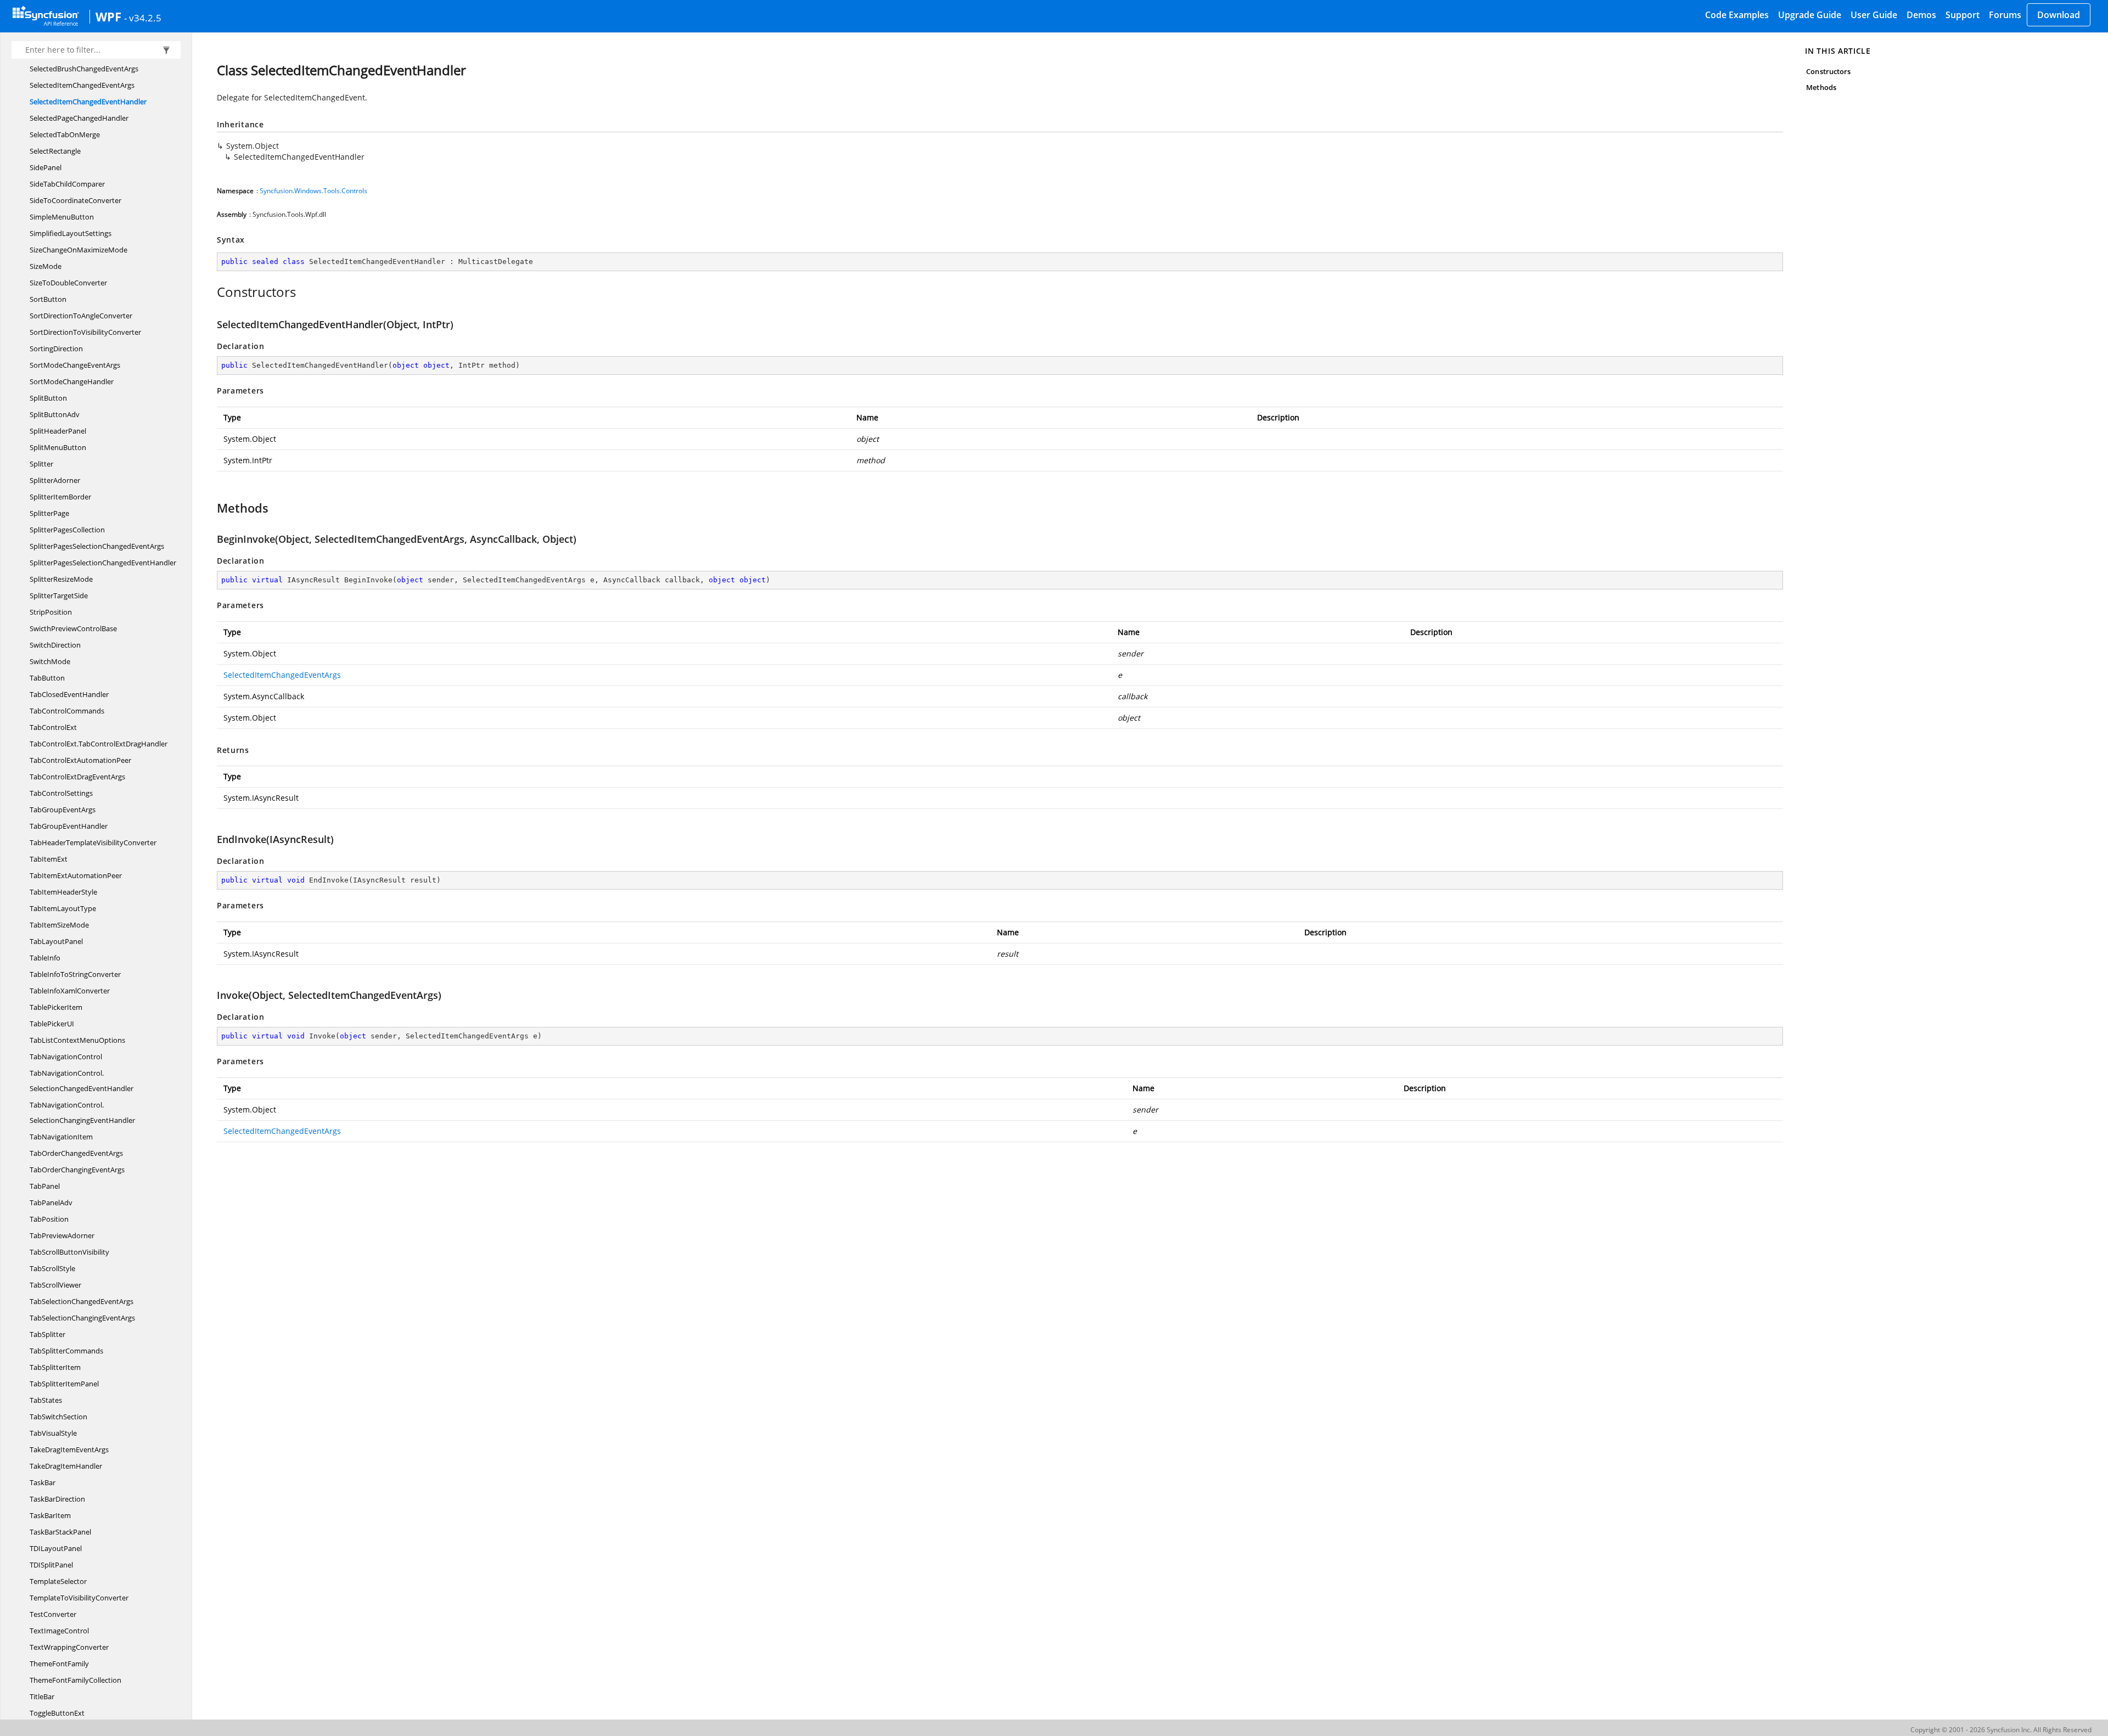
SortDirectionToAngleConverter (81, 316)
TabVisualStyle (53, 1433)
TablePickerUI (52, 1024)
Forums (2005, 15)
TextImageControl (59, 1631)
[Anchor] (211, 292)
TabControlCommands (67, 711)
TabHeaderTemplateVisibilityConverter (93, 842)
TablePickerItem (56, 1007)
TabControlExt (53, 727)
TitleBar (42, 1696)
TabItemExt (49, 859)
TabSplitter (47, 1334)
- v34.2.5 (143, 18)
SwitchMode (50, 661)
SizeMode (46, 266)
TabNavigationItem (61, 1137)
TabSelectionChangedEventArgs (82, 1301)
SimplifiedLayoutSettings (71, 233)
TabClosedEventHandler (69, 694)
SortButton (48, 299)
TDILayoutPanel (56, 1548)
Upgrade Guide (1810, 15)
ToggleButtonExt (57, 1713)
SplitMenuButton (58, 447)
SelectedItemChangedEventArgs (82, 85)
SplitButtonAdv (55, 414)
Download (2059, 15)
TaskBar (43, 1482)
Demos (1921, 15)
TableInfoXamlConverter (70, 991)
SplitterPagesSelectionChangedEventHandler (103, 563)
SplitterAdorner (55, 480)
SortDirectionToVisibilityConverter (85, 332)
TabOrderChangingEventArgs (77, 1170)
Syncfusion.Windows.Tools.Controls (313, 191)
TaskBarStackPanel (60, 1532)
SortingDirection (56, 349)
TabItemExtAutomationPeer (76, 875)
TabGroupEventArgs (63, 810)
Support (1963, 15)
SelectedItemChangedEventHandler (88, 102)
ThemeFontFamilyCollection (75, 1680)
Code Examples (1737, 15)
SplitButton (48, 398)
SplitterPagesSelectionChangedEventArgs (97, 546)
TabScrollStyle (52, 1268)
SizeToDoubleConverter (68, 283)
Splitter (41, 464)
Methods (1821, 87)
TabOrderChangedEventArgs (76, 1153)
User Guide (1874, 15)
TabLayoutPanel (56, 941)
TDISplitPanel (51, 1565)
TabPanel (45, 1186)
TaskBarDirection (57, 1499)
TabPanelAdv (51, 1203)
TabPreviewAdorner (62, 1235)
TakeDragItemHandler (66, 1466)
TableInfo (45, 958)
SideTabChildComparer (67, 184)
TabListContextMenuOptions (77, 1040)
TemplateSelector (58, 1581)
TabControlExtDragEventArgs (77, 777)
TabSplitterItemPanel (64, 1384)
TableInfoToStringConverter (75, 974)
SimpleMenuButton (62, 217)
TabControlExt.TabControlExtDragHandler (99, 744)
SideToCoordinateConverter (75, 200)
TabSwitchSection (58, 1417)
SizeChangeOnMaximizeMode (79, 250)
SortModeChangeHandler (72, 381)
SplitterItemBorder (60, 497)
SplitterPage (49, 513)
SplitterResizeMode (61, 579)
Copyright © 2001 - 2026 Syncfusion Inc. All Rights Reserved (2001, 1730)
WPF (108, 16)
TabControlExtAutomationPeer (80, 760)
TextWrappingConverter (69, 1647)
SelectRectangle (55, 151)
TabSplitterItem (55, 1367)
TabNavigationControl (66, 1057)
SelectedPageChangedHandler (79, 118)
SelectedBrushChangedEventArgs (84, 69)
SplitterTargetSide (59, 595)
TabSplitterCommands (66, 1351)
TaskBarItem (50, 1515)
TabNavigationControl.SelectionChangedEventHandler (82, 1081)
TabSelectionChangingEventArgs (82, 1318)
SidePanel (46, 167)
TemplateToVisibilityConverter (79, 1598)
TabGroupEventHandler (69, 826)
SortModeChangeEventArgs (75, 365)
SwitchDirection (55, 645)
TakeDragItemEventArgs (69, 1450)
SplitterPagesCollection (67, 530)
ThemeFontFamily (59, 1664)
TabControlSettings (61, 793)
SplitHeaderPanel (58, 431)
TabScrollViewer (55, 1285)
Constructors (1828, 71)
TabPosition (49, 1219)
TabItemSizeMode (59, 925)
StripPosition (51, 612)
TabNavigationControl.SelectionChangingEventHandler (82, 1113)
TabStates (46, 1400)
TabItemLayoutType (63, 908)
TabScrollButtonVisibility (69, 1252)
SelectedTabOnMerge (65, 134)
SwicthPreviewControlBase (73, 628)
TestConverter (53, 1614)
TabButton (47, 678)
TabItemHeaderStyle (63, 892)
